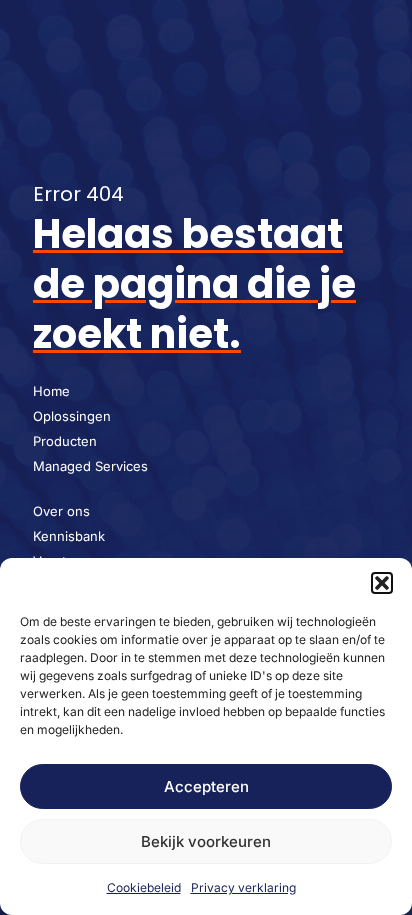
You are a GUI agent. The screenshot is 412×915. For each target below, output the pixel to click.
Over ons (61, 511)
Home (51, 391)
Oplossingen (72, 416)
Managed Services (90, 466)
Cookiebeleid (144, 887)
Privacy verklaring (243, 887)
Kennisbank (69, 536)
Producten (65, 441)
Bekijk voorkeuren (206, 841)
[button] (382, 583)
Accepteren (206, 786)
